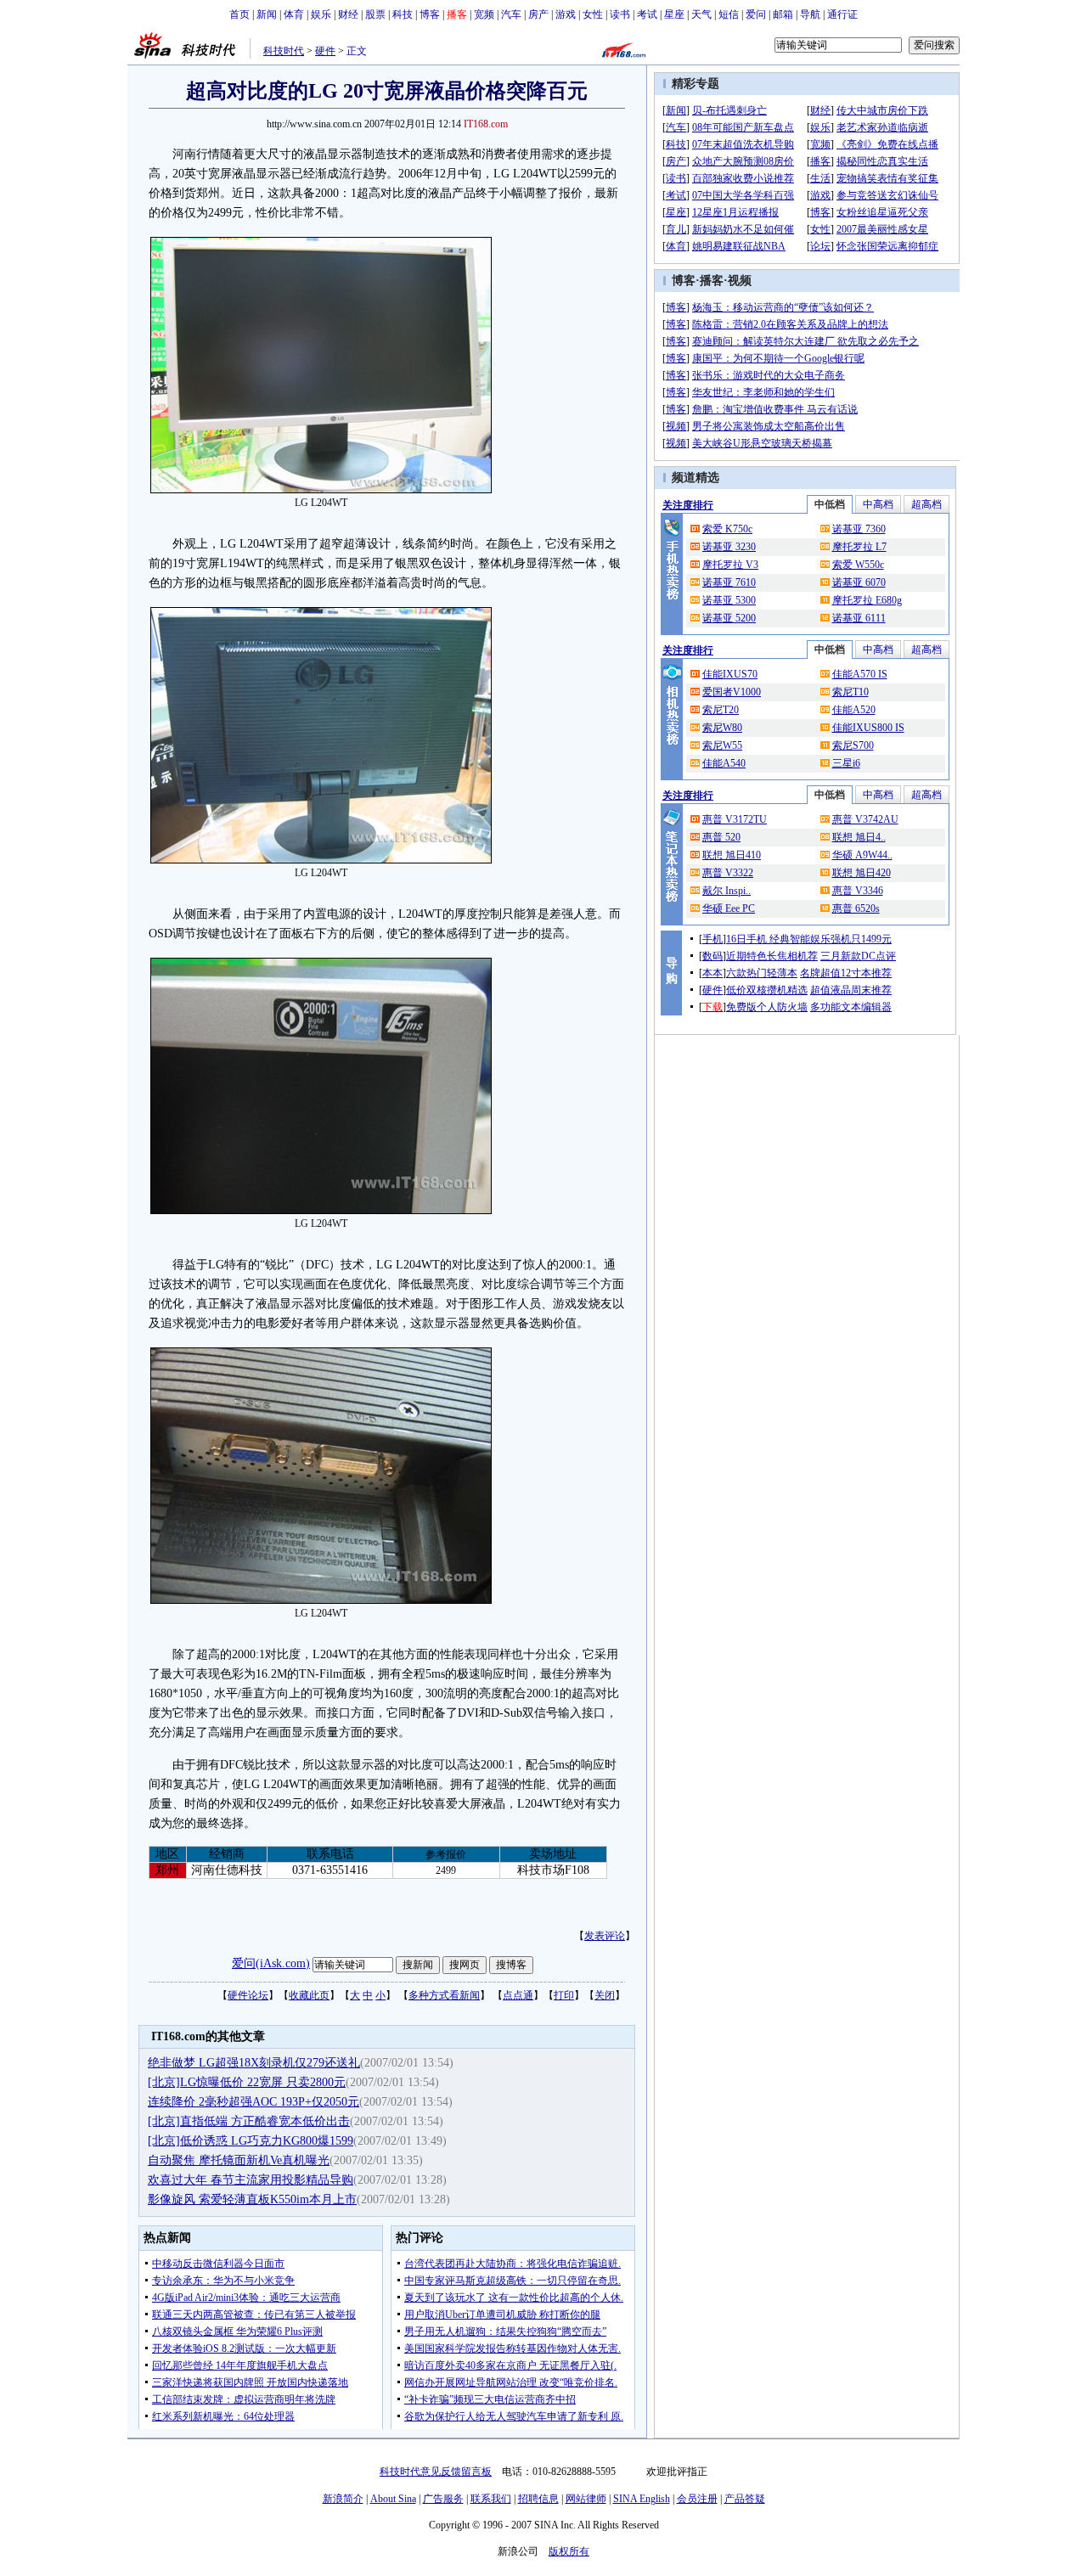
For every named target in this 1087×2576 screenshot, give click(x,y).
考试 (647, 14)
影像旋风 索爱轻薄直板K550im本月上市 (252, 2199)
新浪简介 (343, 2499)
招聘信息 (538, 2499)
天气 (701, 14)
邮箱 (783, 14)
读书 (620, 14)
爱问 (756, 14)
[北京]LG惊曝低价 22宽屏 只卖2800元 (247, 2082)
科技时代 (284, 51)
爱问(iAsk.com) (271, 1963)
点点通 (518, 1995)
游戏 (566, 14)
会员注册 (697, 2499)
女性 (593, 14)
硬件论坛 (248, 1995)
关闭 (605, 1995)
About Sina (393, 2499)
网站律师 (586, 2499)
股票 (375, 14)
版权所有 (569, 2551)
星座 (674, 14)
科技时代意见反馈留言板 (436, 2472)
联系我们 (491, 2499)
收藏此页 (309, 1995)
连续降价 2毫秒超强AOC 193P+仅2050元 (253, 2102)
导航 (810, 14)
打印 (564, 1995)
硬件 (325, 51)
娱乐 (321, 14)
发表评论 (605, 1936)
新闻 (267, 14)
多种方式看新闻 (444, 1995)
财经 (348, 14)
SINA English (642, 2499)
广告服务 (443, 2499)
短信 (729, 14)
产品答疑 (745, 2499)
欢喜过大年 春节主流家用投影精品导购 (251, 2180)
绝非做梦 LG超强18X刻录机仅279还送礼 (254, 2063)
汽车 (511, 14)
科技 (403, 14)
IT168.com (486, 124)
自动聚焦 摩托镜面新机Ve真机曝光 (239, 2160)
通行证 (842, 14)
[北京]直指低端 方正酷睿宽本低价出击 (249, 2121)
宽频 (484, 14)
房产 (538, 14)
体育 (294, 14)
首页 (239, 14)
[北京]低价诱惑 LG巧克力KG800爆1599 (251, 2141)
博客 (430, 14)
